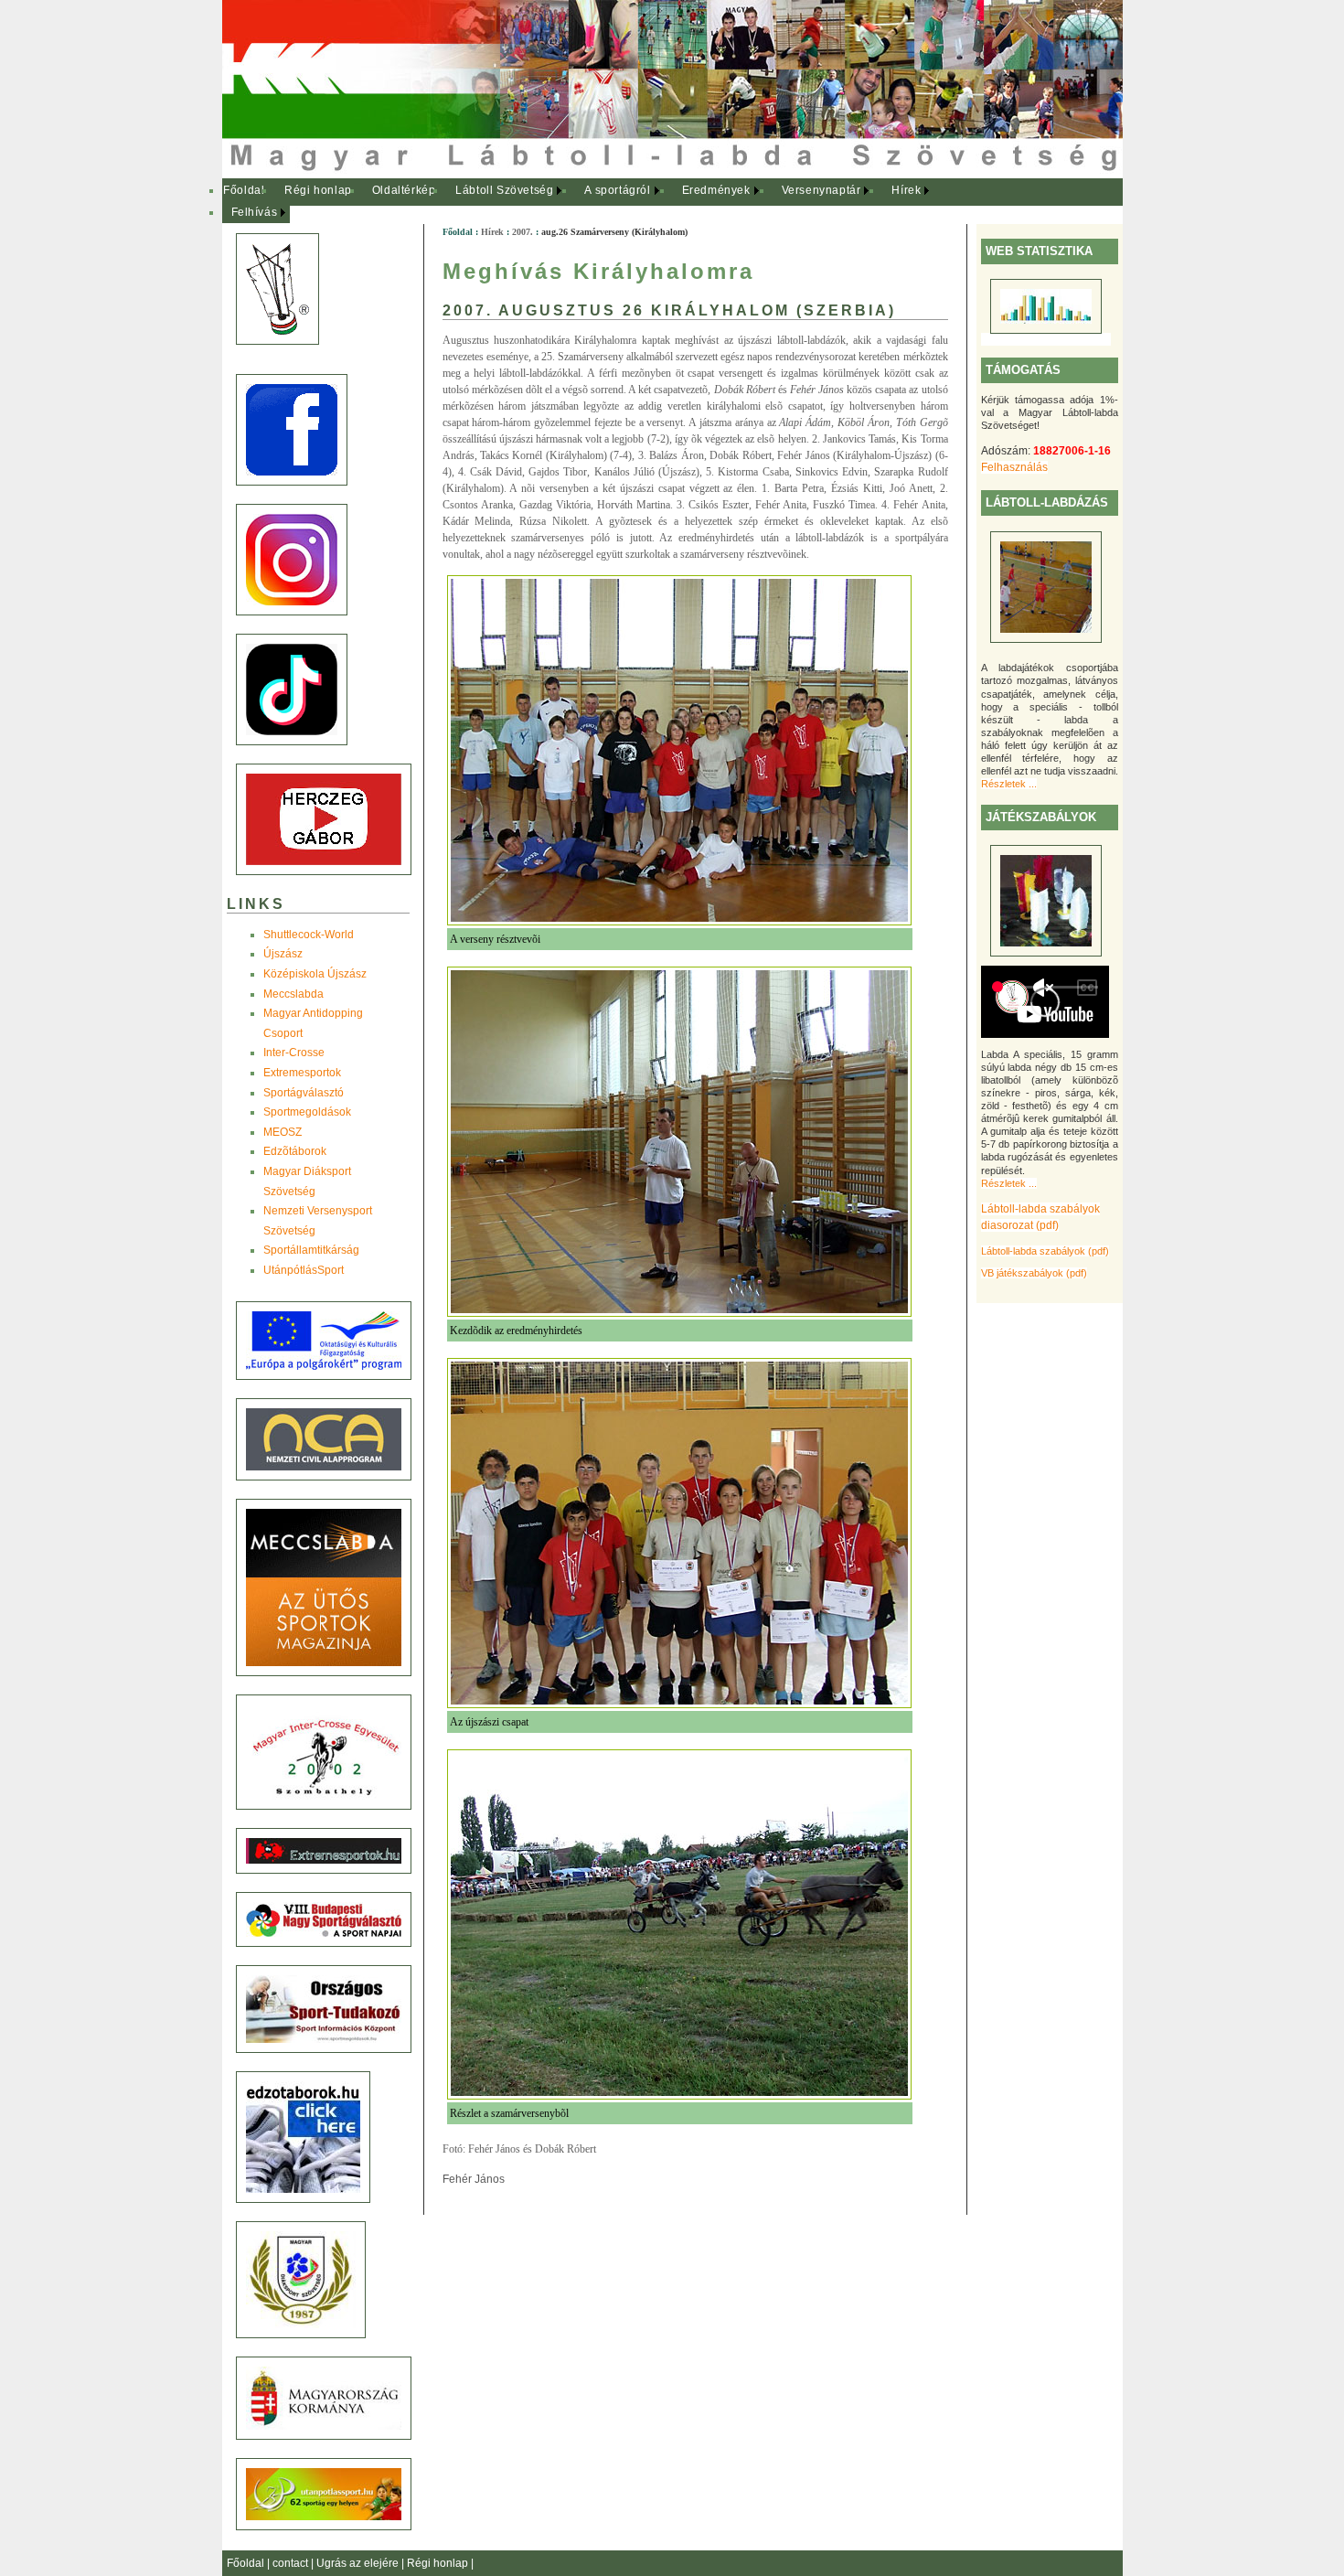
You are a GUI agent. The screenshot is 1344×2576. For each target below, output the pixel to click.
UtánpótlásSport (304, 1270)
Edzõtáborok (295, 1151)
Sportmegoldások (307, 1112)
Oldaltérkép (404, 190)
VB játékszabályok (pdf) (1034, 1273)
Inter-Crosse (294, 1053)
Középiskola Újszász (315, 974)
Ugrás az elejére (359, 2563)
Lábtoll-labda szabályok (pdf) (1045, 1251)
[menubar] (588, 202)
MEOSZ (283, 1132)
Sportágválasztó (304, 1093)
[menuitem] (245, 191)
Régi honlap (318, 190)
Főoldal (244, 190)
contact (292, 2563)
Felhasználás (1014, 467)
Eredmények (716, 190)
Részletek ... (1009, 784)
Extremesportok (302, 1073)
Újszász (283, 954)
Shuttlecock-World (309, 935)
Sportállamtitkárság (311, 1250)
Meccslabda (293, 994)
